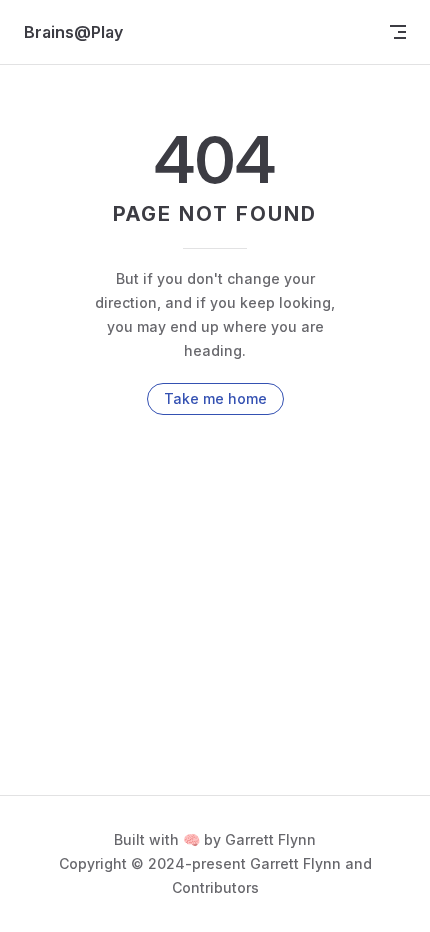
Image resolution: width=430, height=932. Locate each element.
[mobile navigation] (398, 32)
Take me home (215, 398)
